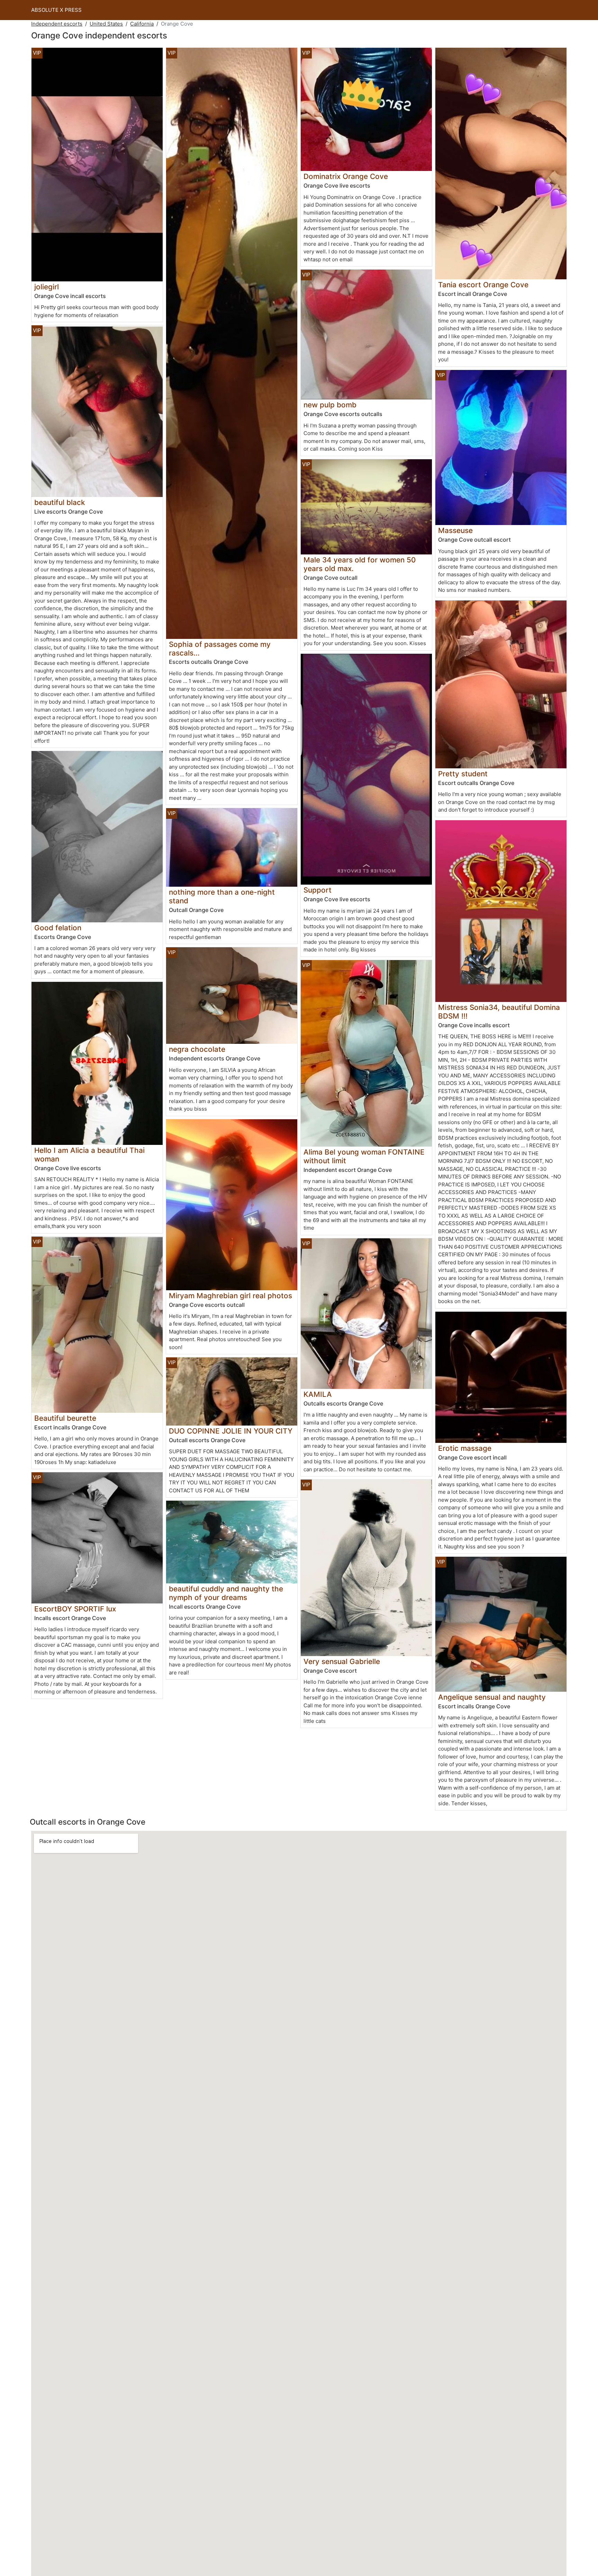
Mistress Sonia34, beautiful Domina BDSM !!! (499, 1012)
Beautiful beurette (65, 1418)
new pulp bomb (330, 405)
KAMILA (318, 1394)
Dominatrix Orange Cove (346, 176)
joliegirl (47, 287)
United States (106, 24)
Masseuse (455, 530)
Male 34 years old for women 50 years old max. (360, 564)
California (142, 24)
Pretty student (463, 774)
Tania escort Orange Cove (483, 285)
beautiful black (60, 502)
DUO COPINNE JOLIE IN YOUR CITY (231, 1431)
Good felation (58, 928)
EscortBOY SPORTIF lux (75, 1609)
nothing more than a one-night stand (222, 896)
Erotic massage (465, 1448)
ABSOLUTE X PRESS (56, 10)
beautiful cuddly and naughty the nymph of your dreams (226, 1593)
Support (318, 890)
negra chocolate (197, 1049)
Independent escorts (57, 24)
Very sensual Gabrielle (342, 1661)
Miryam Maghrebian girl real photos (230, 1296)
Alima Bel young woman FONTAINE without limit (364, 1156)
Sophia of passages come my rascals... (220, 649)
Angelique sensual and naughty (492, 1697)
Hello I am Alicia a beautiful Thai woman (89, 1155)
